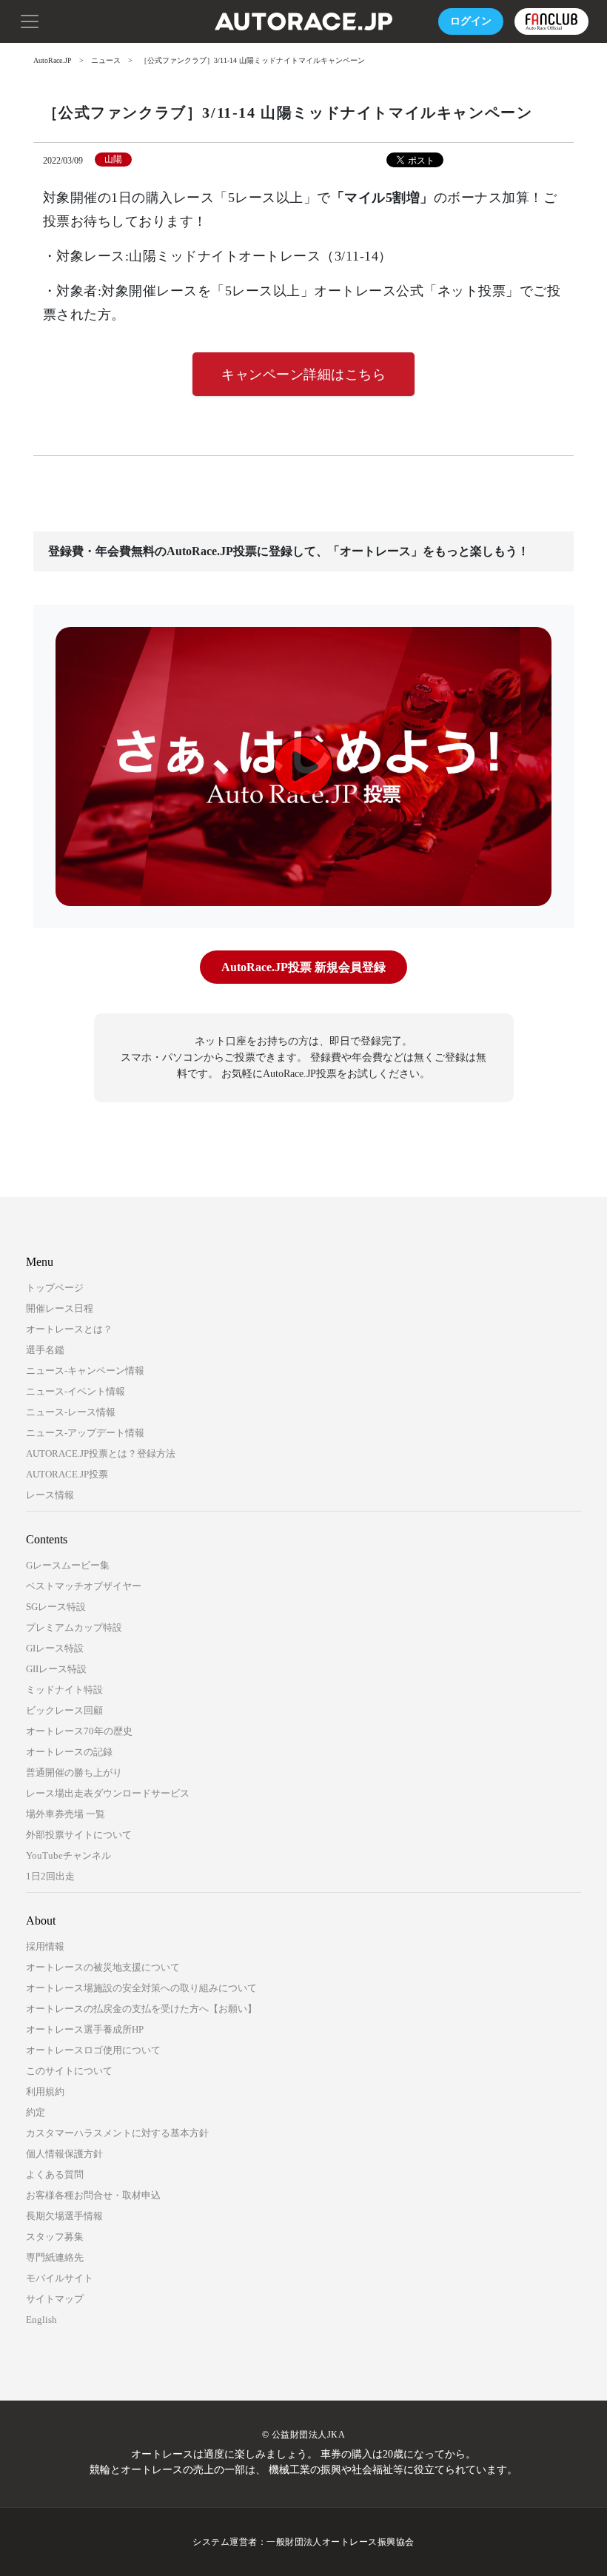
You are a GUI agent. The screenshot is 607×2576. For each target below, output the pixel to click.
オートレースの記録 (69, 1752)
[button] (30, 20)
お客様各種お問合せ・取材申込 (93, 2195)
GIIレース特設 (56, 1669)
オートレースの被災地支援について (103, 1967)
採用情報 (45, 1946)
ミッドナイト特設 (64, 1690)
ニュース (106, 60)
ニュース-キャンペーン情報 (85, 1371)
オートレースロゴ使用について (93, 2050)
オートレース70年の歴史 (79, 1731)
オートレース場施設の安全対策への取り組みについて (141, 1988)
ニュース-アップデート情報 (85, 1433)
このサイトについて (69, 2071)
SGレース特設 (56, 1607)
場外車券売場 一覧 (66, 1814)
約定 (36, 2112)
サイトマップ (55, 2299)
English (41, 2320)
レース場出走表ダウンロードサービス (108, 1793)
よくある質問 (55, 2174)
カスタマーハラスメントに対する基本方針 (117, 2133)
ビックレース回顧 (64, 1710)
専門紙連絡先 (55, 2257)
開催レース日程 (60, 1308)
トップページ (55, 1288)
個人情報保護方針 (64, 2154)
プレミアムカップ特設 (74, 1627)
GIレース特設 (55, 1648)
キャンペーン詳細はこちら (303, 375)
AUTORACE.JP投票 (67, 1474)
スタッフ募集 (55, 2237)
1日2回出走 (50, 1876)
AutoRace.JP (53, 60)
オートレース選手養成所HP (85, 2029)
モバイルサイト (60, 2278)
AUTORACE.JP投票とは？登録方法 (101, 1453)
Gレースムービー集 (68, 1565)
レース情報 (50, 1495)
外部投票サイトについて (79, 1835)
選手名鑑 (45, 1350)
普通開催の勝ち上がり (74, 1772)
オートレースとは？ (69, 1329)
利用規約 (45, 2092)
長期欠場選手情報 (64, 2216)
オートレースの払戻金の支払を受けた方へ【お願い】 (141, 2009)
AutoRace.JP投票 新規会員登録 (303, 967)
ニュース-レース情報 (71, 1412)
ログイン (471, 21)
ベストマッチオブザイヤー (84, 1586)
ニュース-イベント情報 (76, 1391)
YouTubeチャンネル (68, 1855)
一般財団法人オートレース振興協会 (341, 2542)
